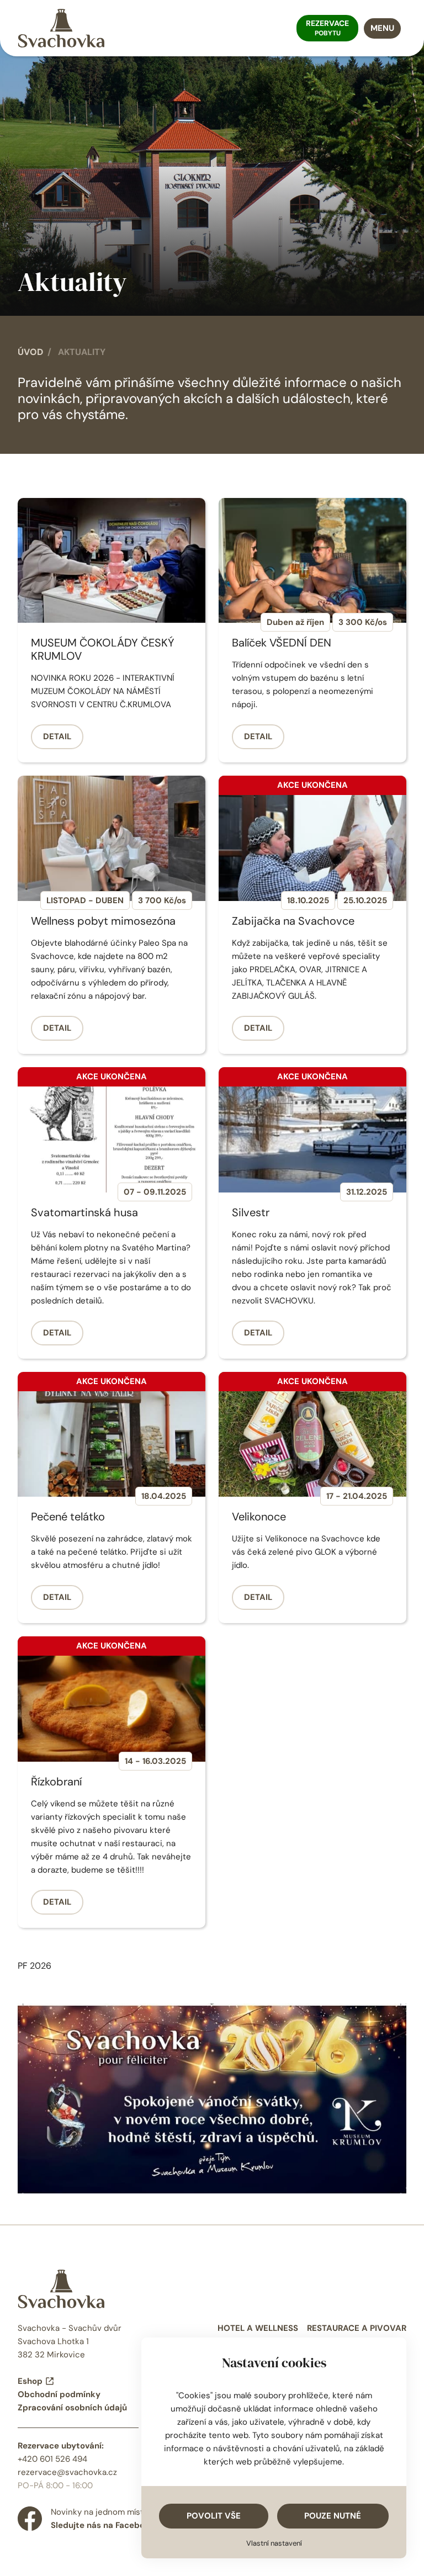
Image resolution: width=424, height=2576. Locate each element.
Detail (57, 736)
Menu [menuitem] (382, 28)
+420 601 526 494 (52, 2459)
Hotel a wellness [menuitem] (258, 2328)
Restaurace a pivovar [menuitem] (357, 2328)
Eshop (30, 2381)
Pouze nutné (333, 2516)
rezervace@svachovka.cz (67, 2472)
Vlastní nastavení (274, 2543)
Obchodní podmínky (59, 2394)
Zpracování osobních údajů (72, 2408)
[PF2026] (212, 2098)
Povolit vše (214, 2516)
